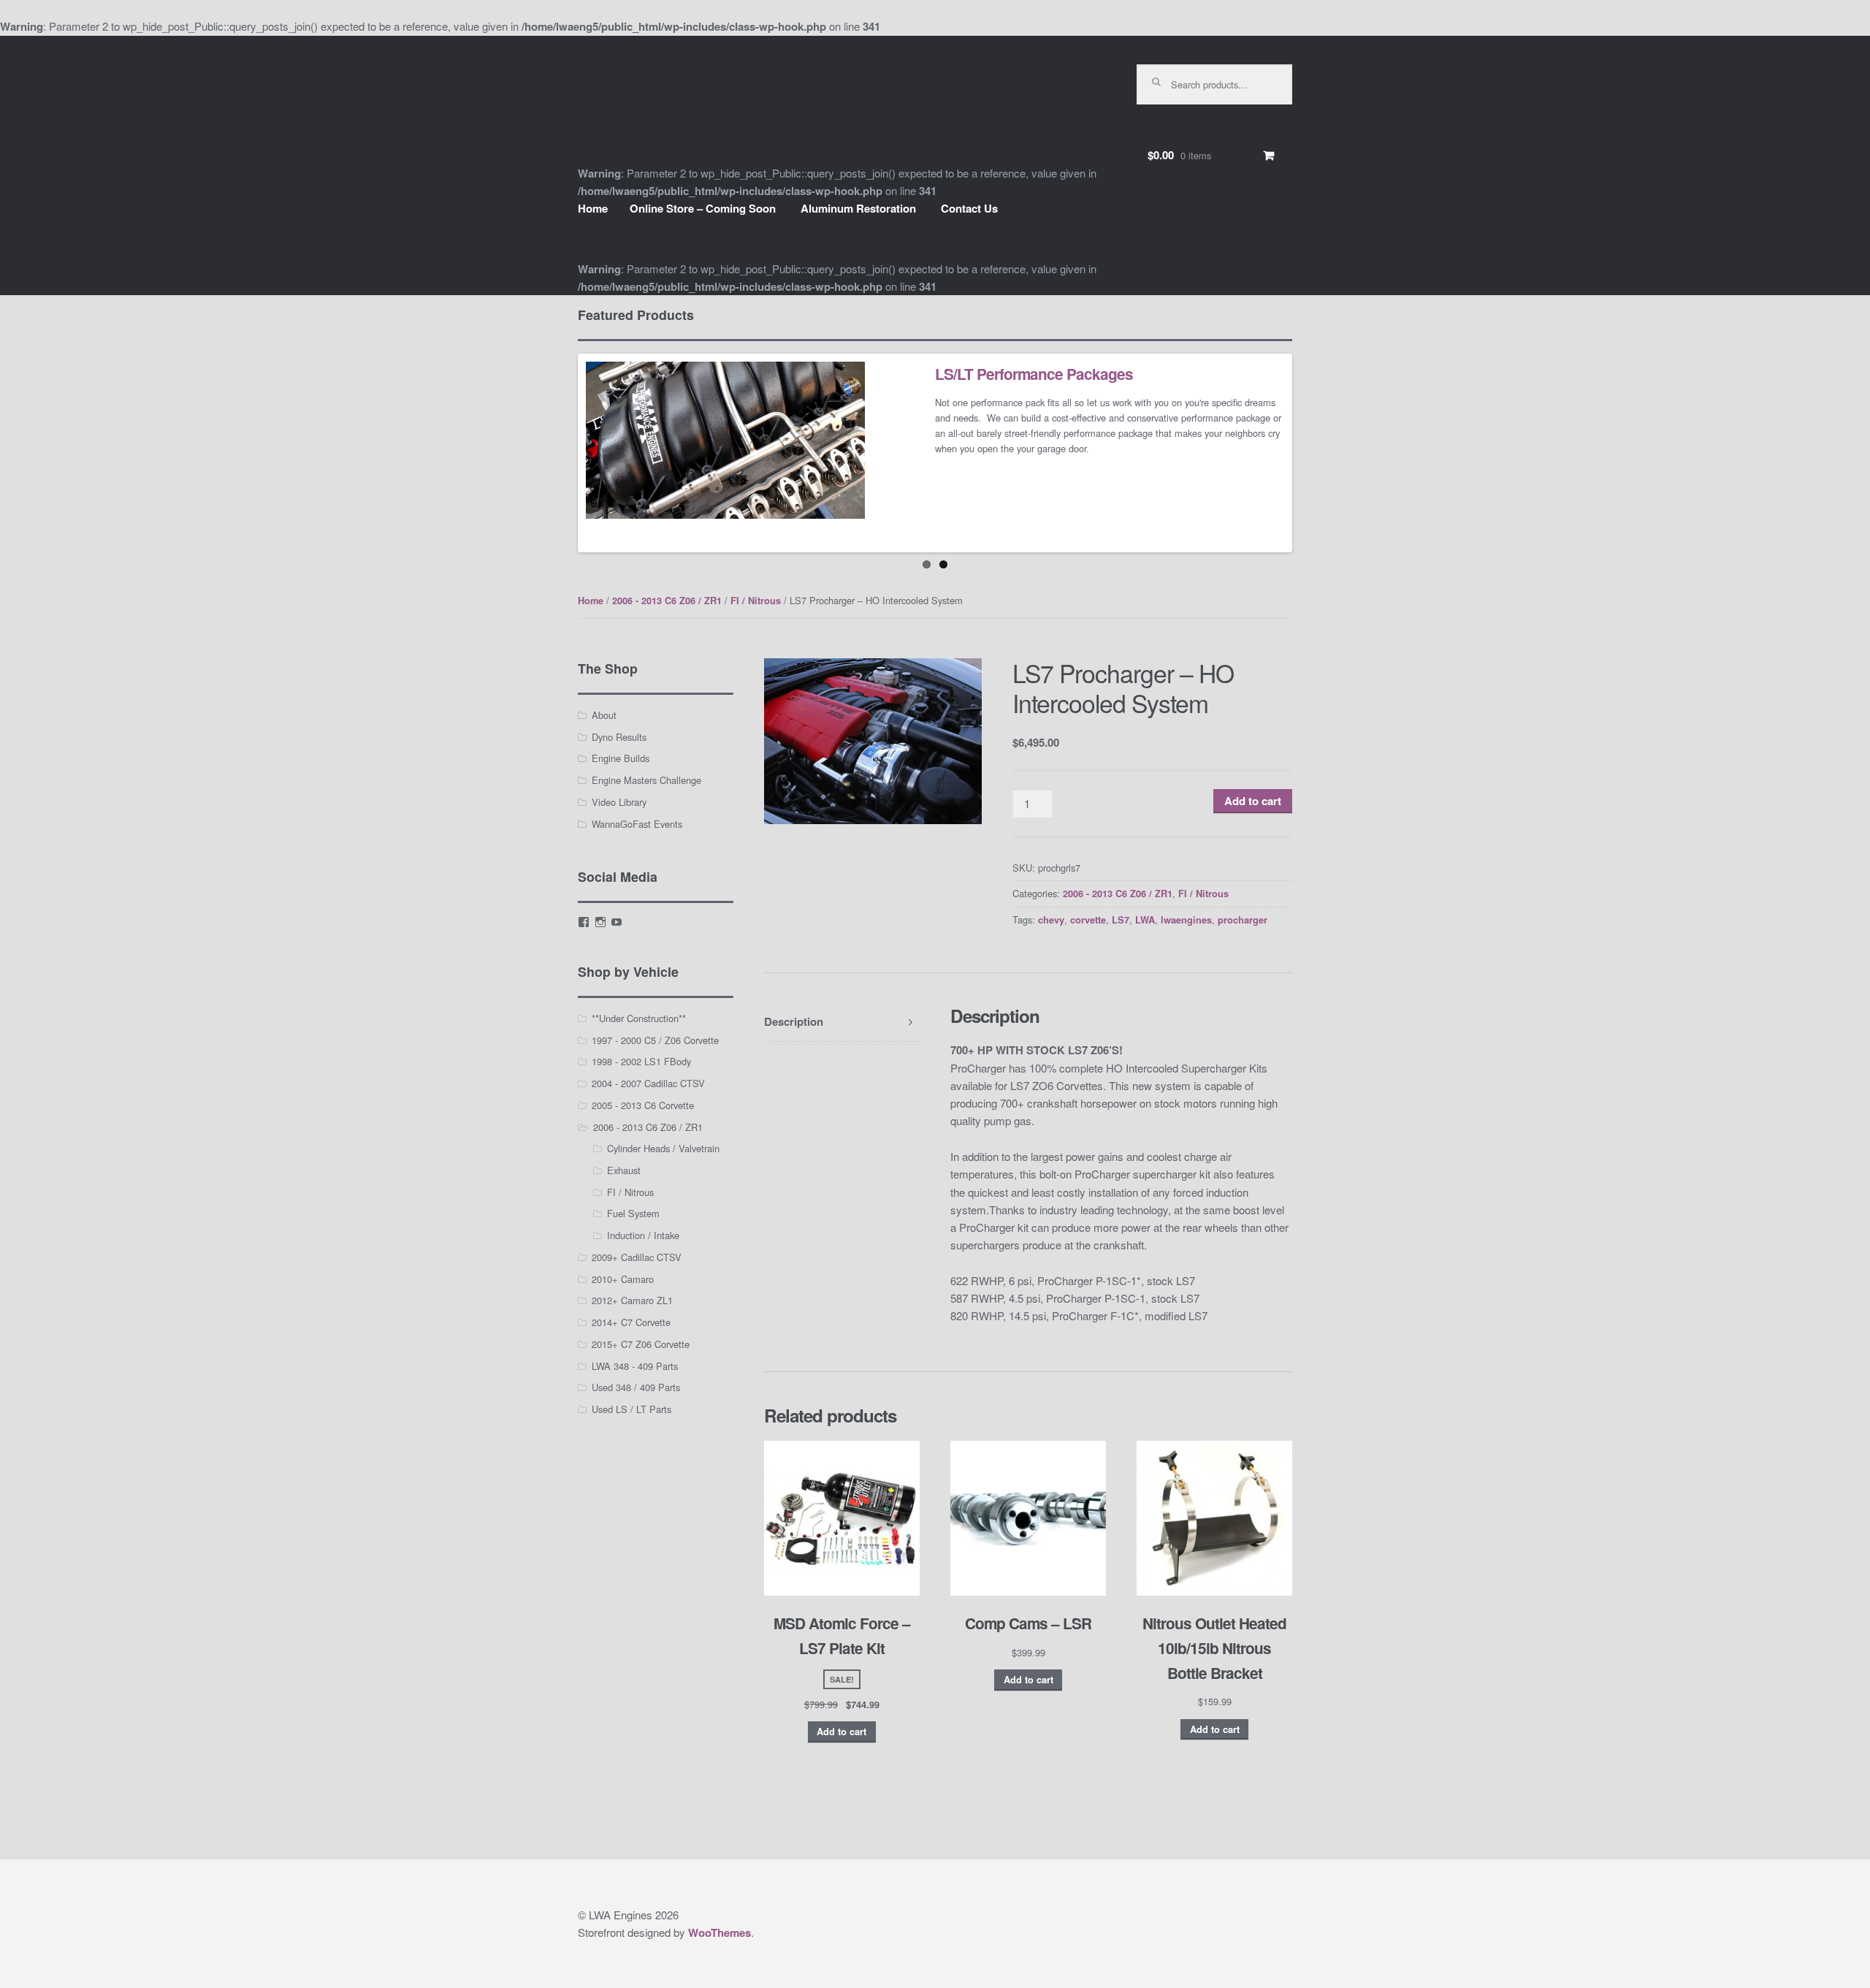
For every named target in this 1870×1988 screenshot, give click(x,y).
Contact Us (969, 208)
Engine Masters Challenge (646, 780)
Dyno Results (619, 737)
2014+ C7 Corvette (631, 1322)
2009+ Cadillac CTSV (637, 1257)
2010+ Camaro (623, 1279)
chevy (1051, 920)
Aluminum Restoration (858, 208)
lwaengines (1186, 920)
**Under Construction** (639, 1018)
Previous (559, 453)
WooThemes (720, 1932)
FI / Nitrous (756, 601)
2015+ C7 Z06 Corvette (641, 1344)
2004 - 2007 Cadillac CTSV (648, 1083)
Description (794, 1021)
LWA (1145, 920)
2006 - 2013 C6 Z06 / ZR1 (667, 601)
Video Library (619, 802)
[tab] (842, 1022)
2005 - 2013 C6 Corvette (643, 1105)
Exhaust (624, 1170)
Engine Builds (621, 758)
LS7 (1121, 920)
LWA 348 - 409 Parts (635, 1366)
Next (1311, 453)
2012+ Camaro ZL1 (632, 1300)
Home (593, 208)
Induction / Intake (643, 1235)
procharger (1243, 920)
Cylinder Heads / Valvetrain (663, 1148)
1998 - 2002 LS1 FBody (641, 1061)
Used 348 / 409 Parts (636, 1387)
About (604, 715)
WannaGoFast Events (637, 824)
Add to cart (1253, 801)
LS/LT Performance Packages (1034, 374)
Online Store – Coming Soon (703, 208)
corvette (1088, 920)
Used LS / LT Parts (631, 1409)
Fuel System (633, 1213)
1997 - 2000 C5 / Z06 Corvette (655, 1040)
